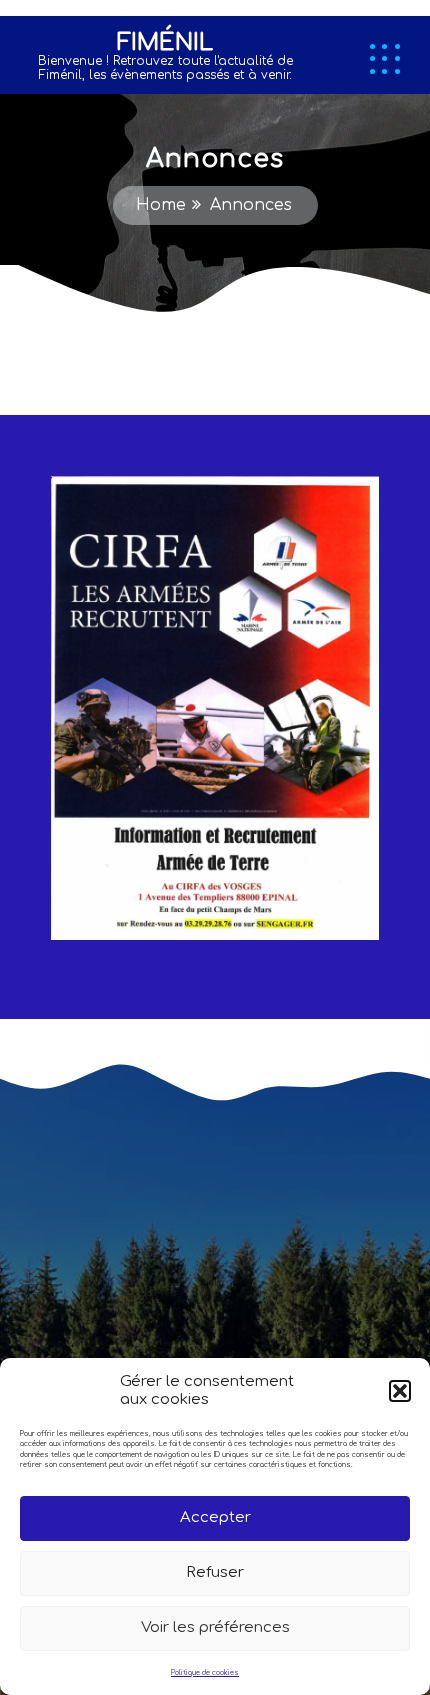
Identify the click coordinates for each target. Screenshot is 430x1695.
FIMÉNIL (165, 42)
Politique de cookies (205, 1673)
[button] (400, 1391)
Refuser (215, 1572)
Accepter (215, 1517)
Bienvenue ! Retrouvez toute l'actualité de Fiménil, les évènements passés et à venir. (165, 68)
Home (161, 205)
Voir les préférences (215, 1627)
